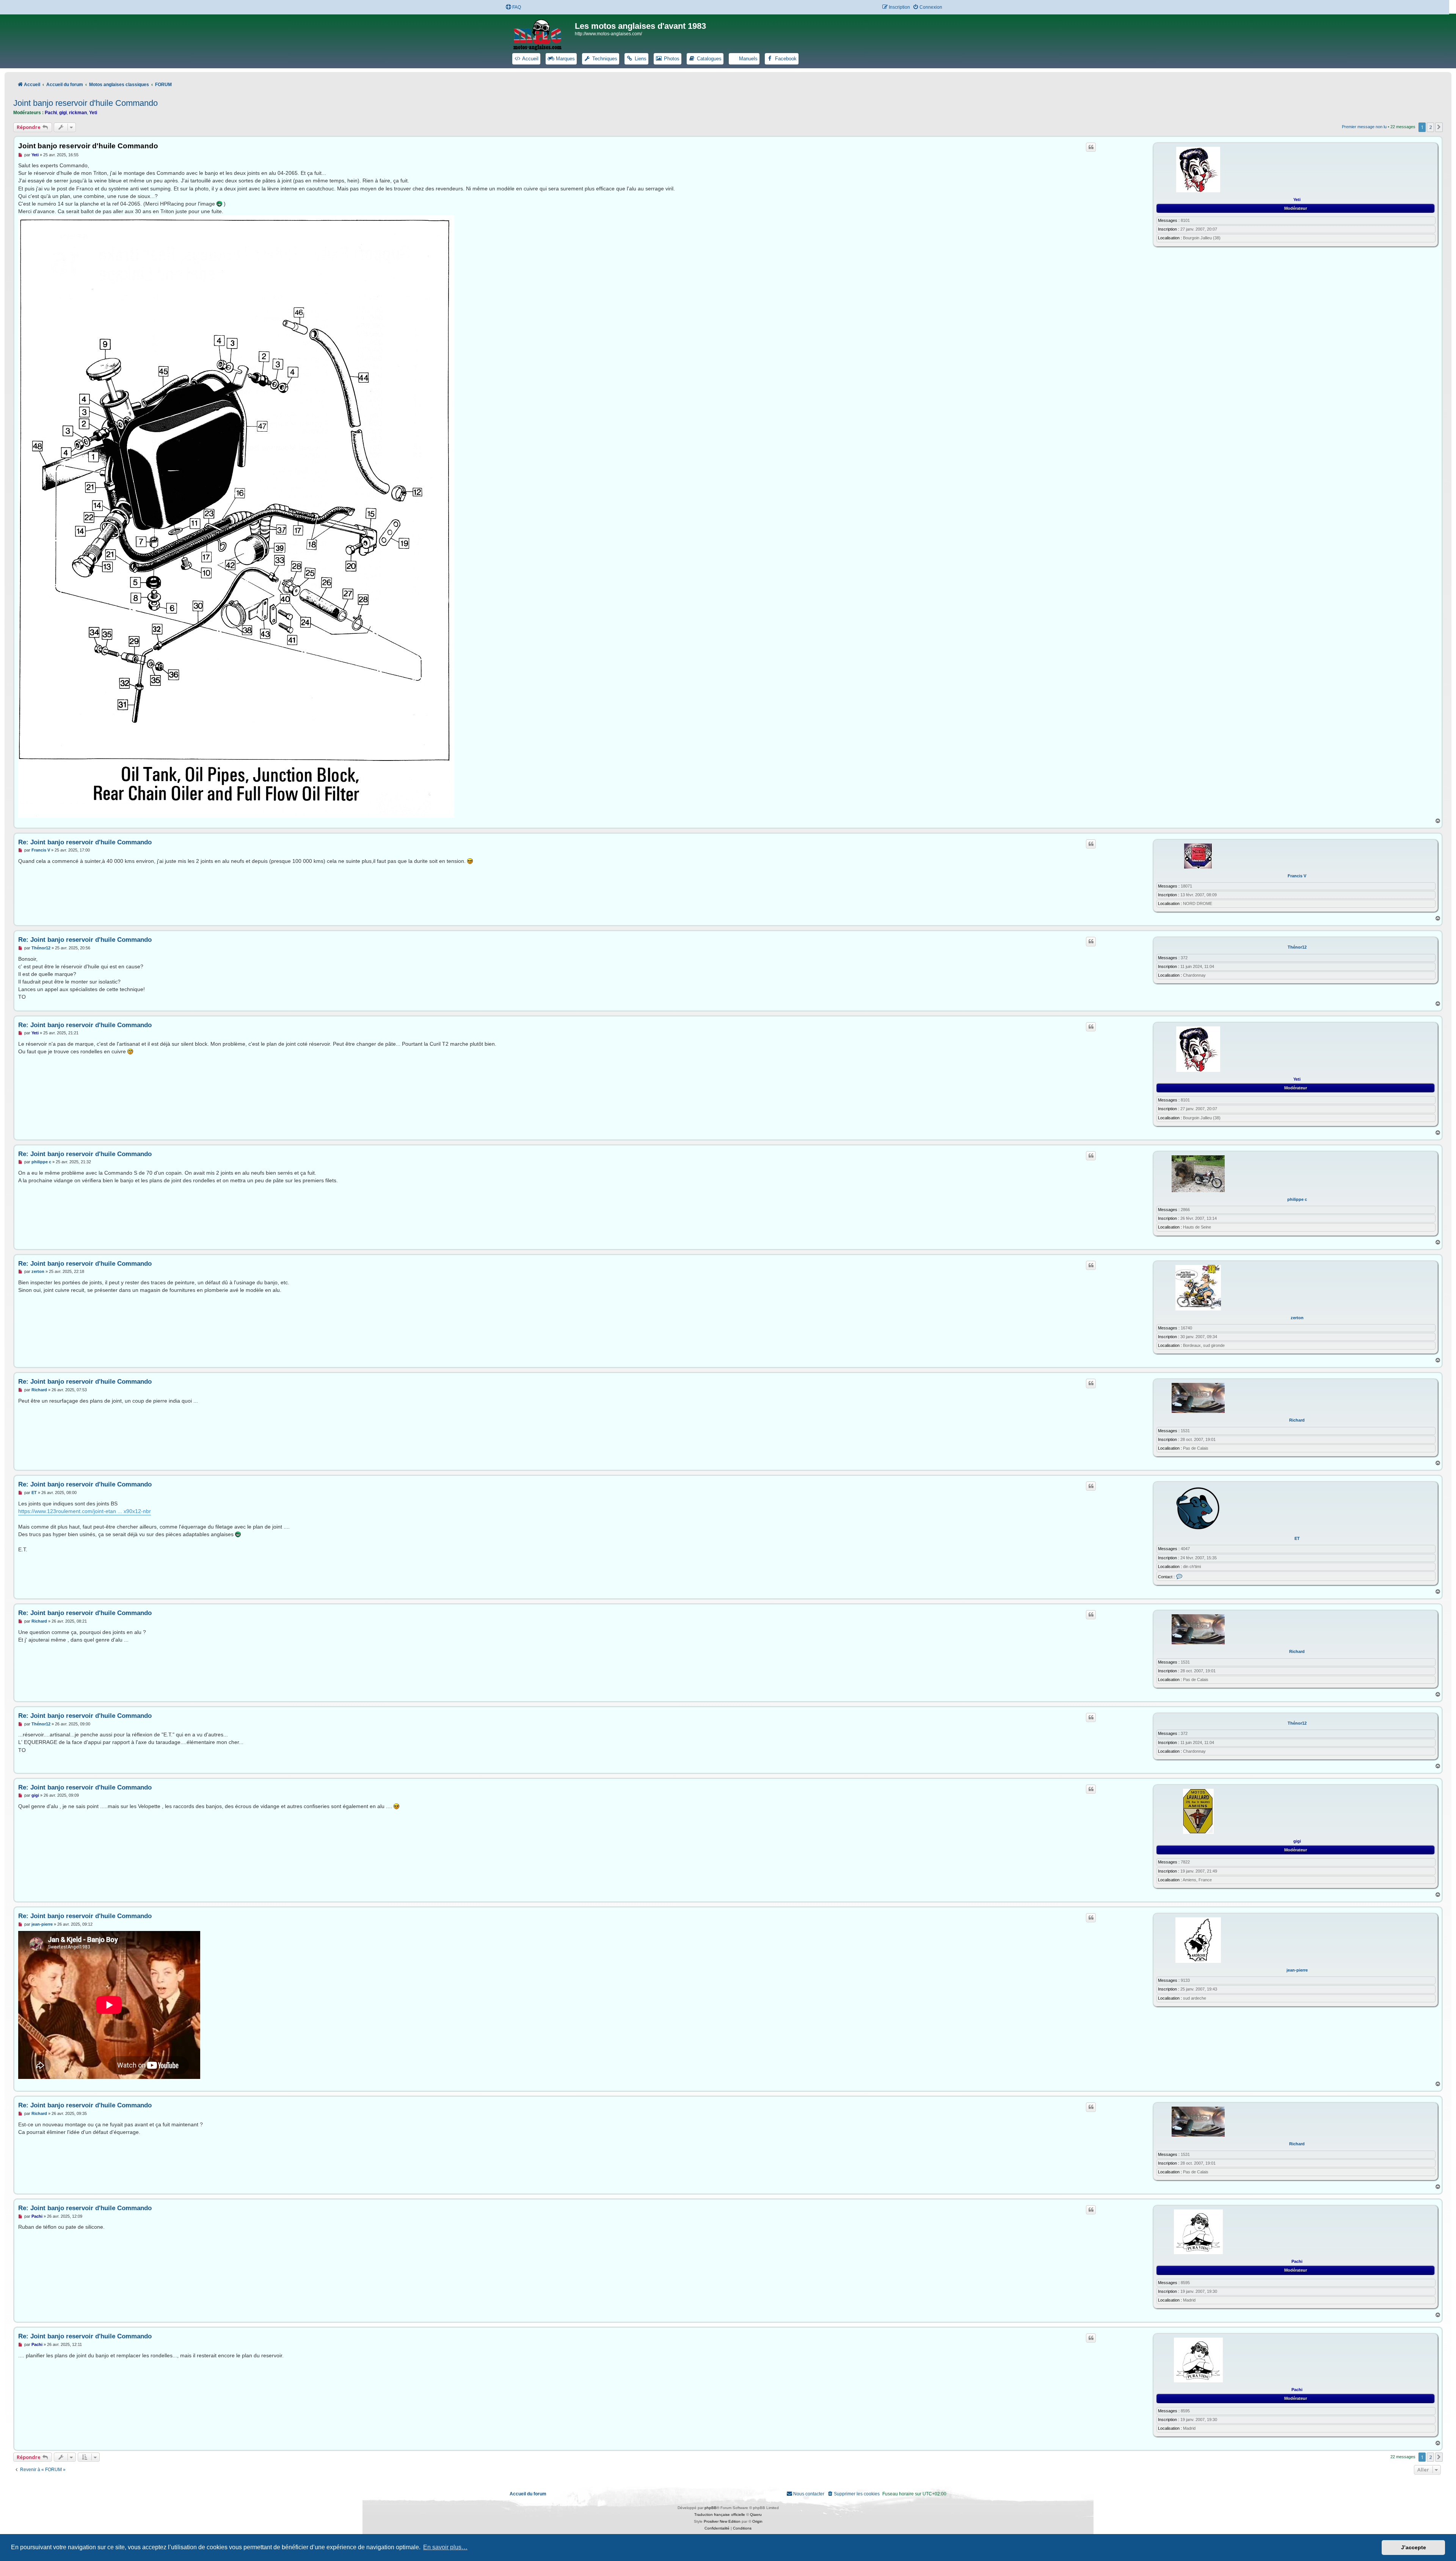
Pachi (51, 113)
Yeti (93, 113)
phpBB (711, 2508)
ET (1297, 1538)
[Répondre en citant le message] (1091, 147)
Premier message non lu (1364, 127)
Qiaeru (756, 2515)
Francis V (1297, 876)
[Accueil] (542, 33)
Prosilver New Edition (722, 2521)
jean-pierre (1297, 1970)
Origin (757, 2521)
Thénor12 (1297, 947)
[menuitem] (513, 7)
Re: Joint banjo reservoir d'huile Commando (85, 842)
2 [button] (1430, 127)
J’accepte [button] (1414, 2547)
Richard (1297, 1420)
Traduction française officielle (720, 2515)
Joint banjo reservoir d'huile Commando (86, 103)
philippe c (1297, 1199)
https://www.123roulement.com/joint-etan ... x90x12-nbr (85, 1511)
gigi (63, 113)
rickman (78, 113)
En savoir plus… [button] (445, 2547)
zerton (1297, 1318)
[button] (1439, 127)
